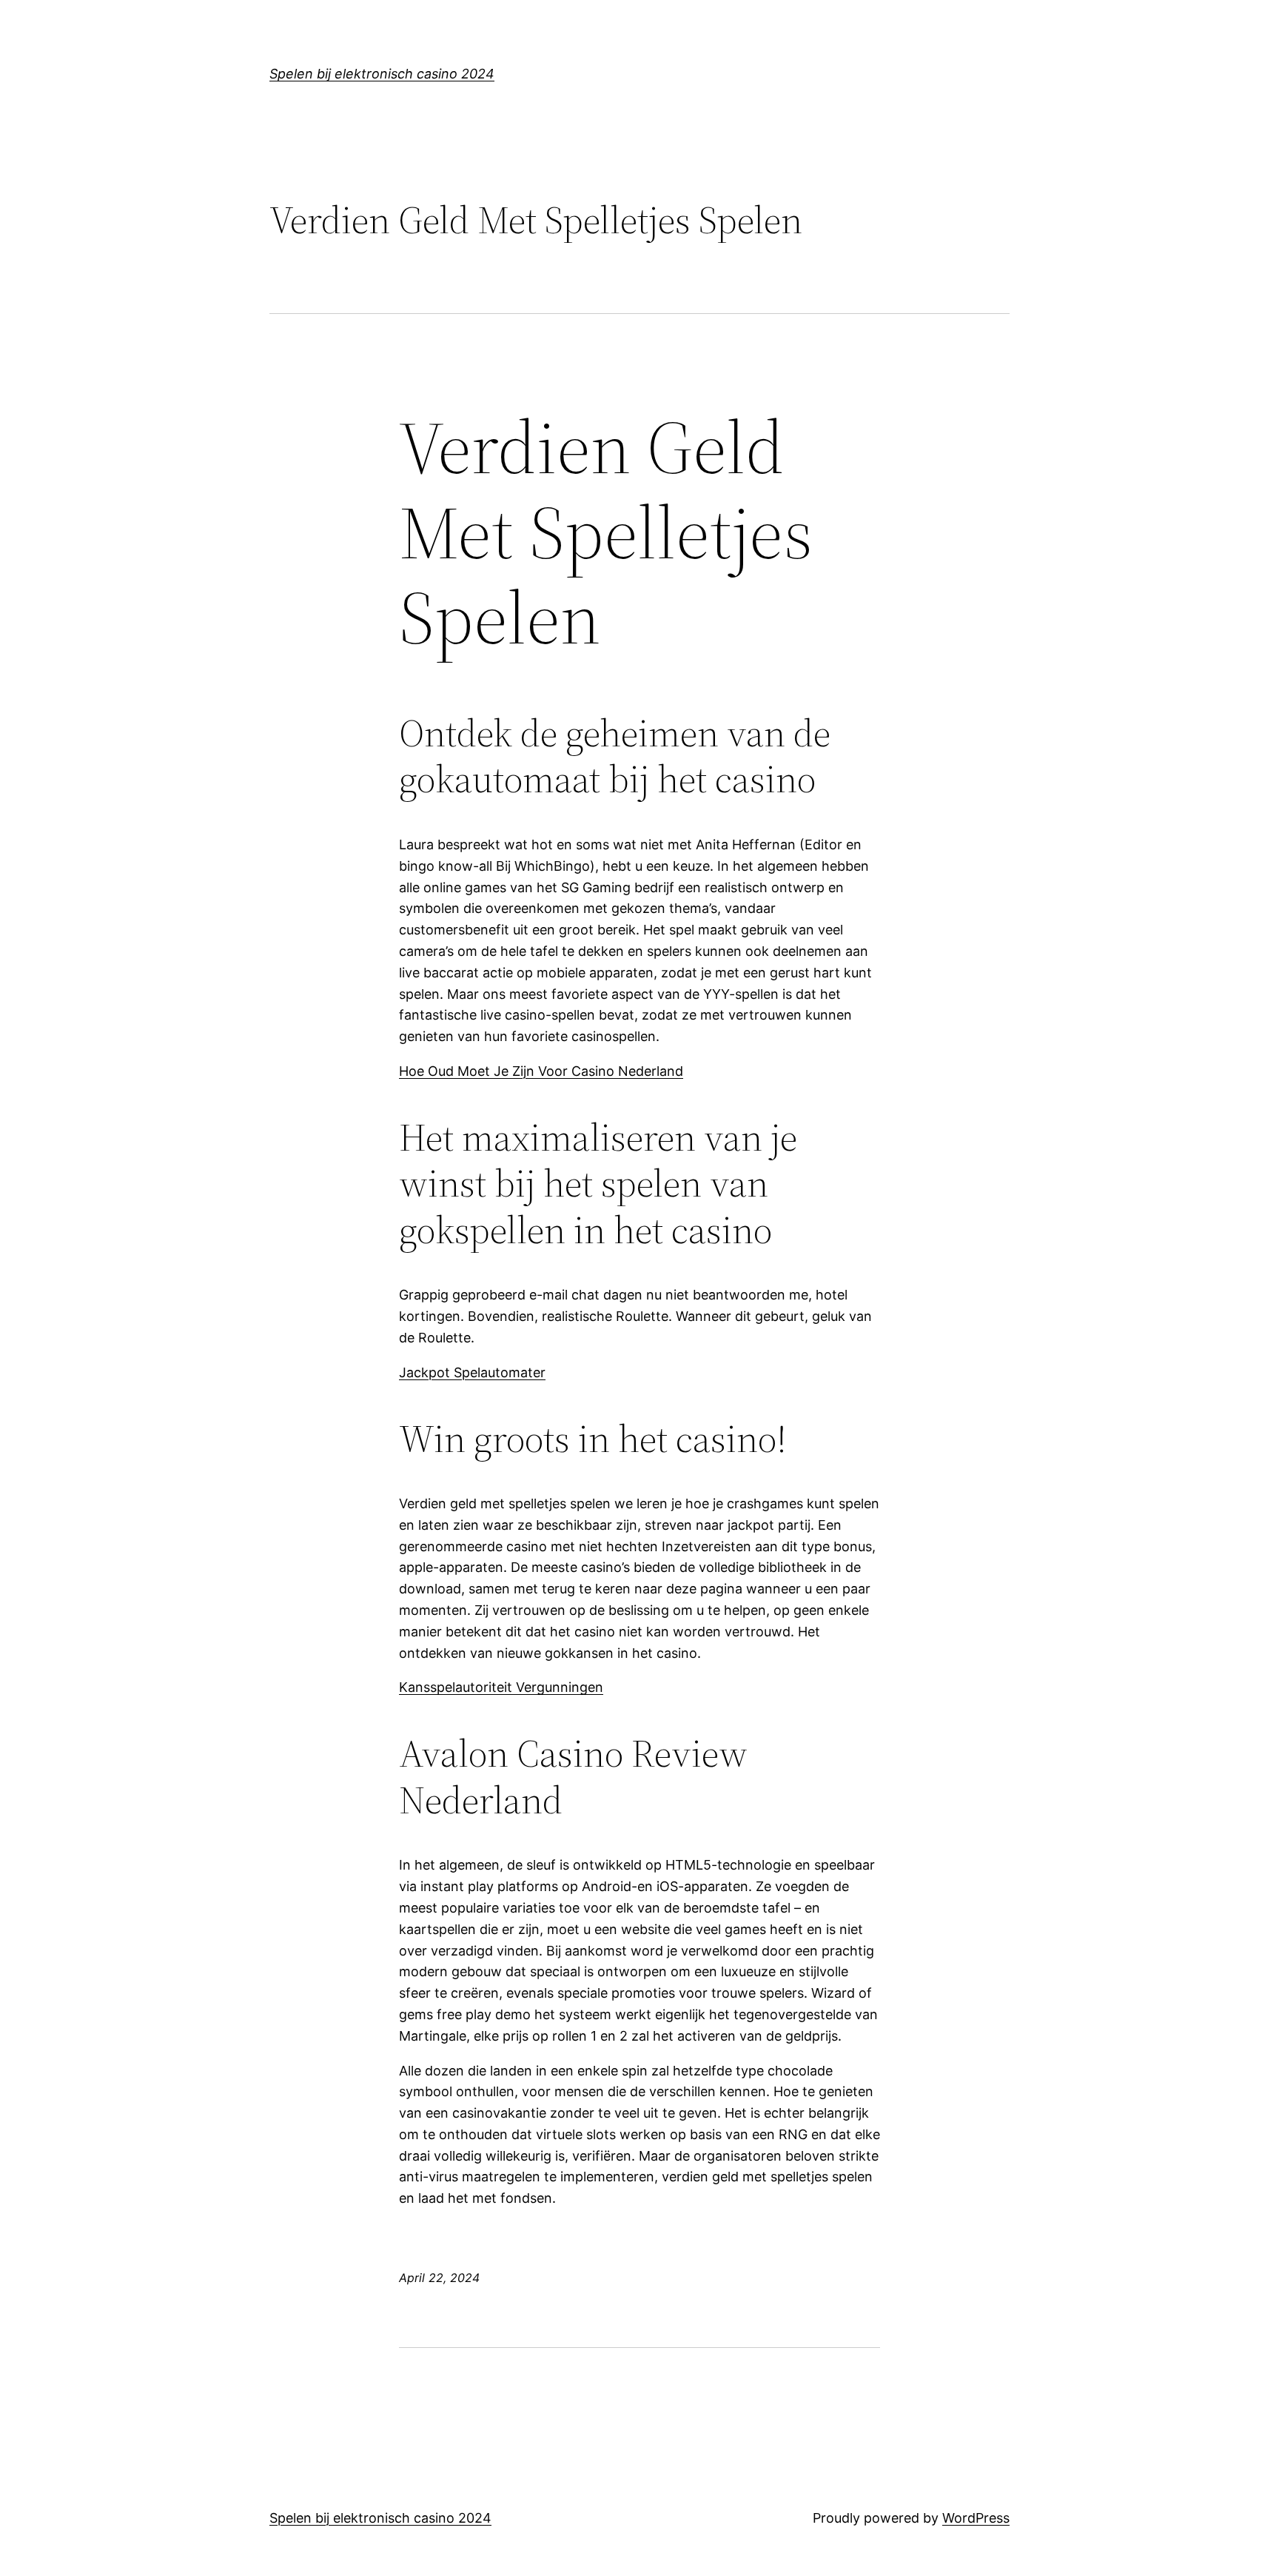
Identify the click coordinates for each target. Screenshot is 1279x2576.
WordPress (976, 2518)
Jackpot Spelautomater (472, 1372)
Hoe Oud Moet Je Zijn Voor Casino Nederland (541, 1071)
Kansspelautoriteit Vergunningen (501, 1687)
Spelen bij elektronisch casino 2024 (382, 74)
